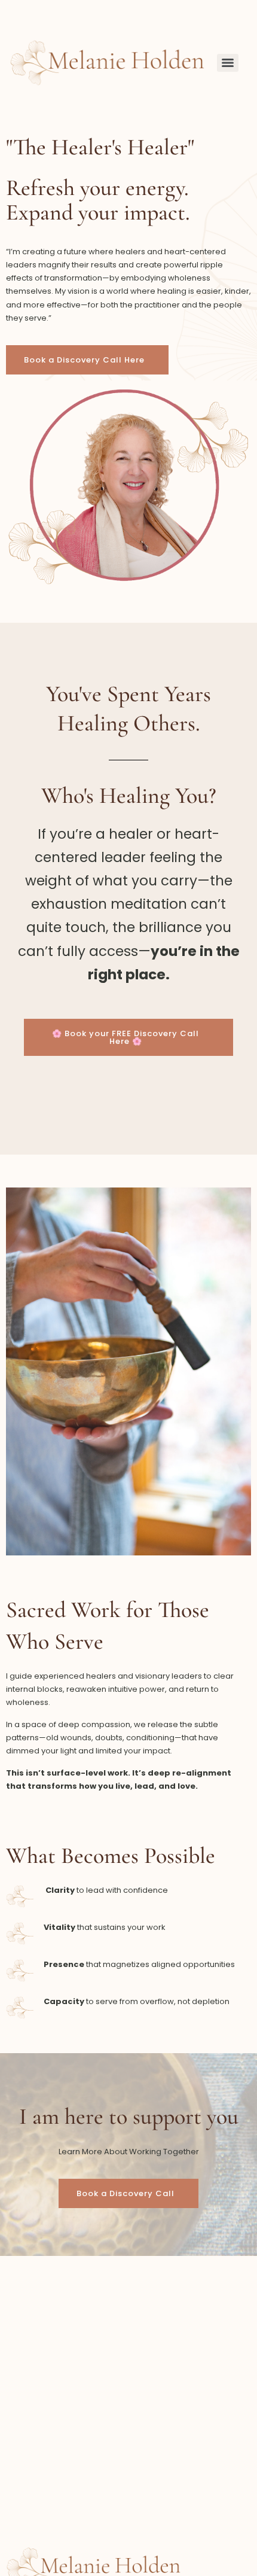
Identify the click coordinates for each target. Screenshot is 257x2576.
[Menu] (228, 63)
